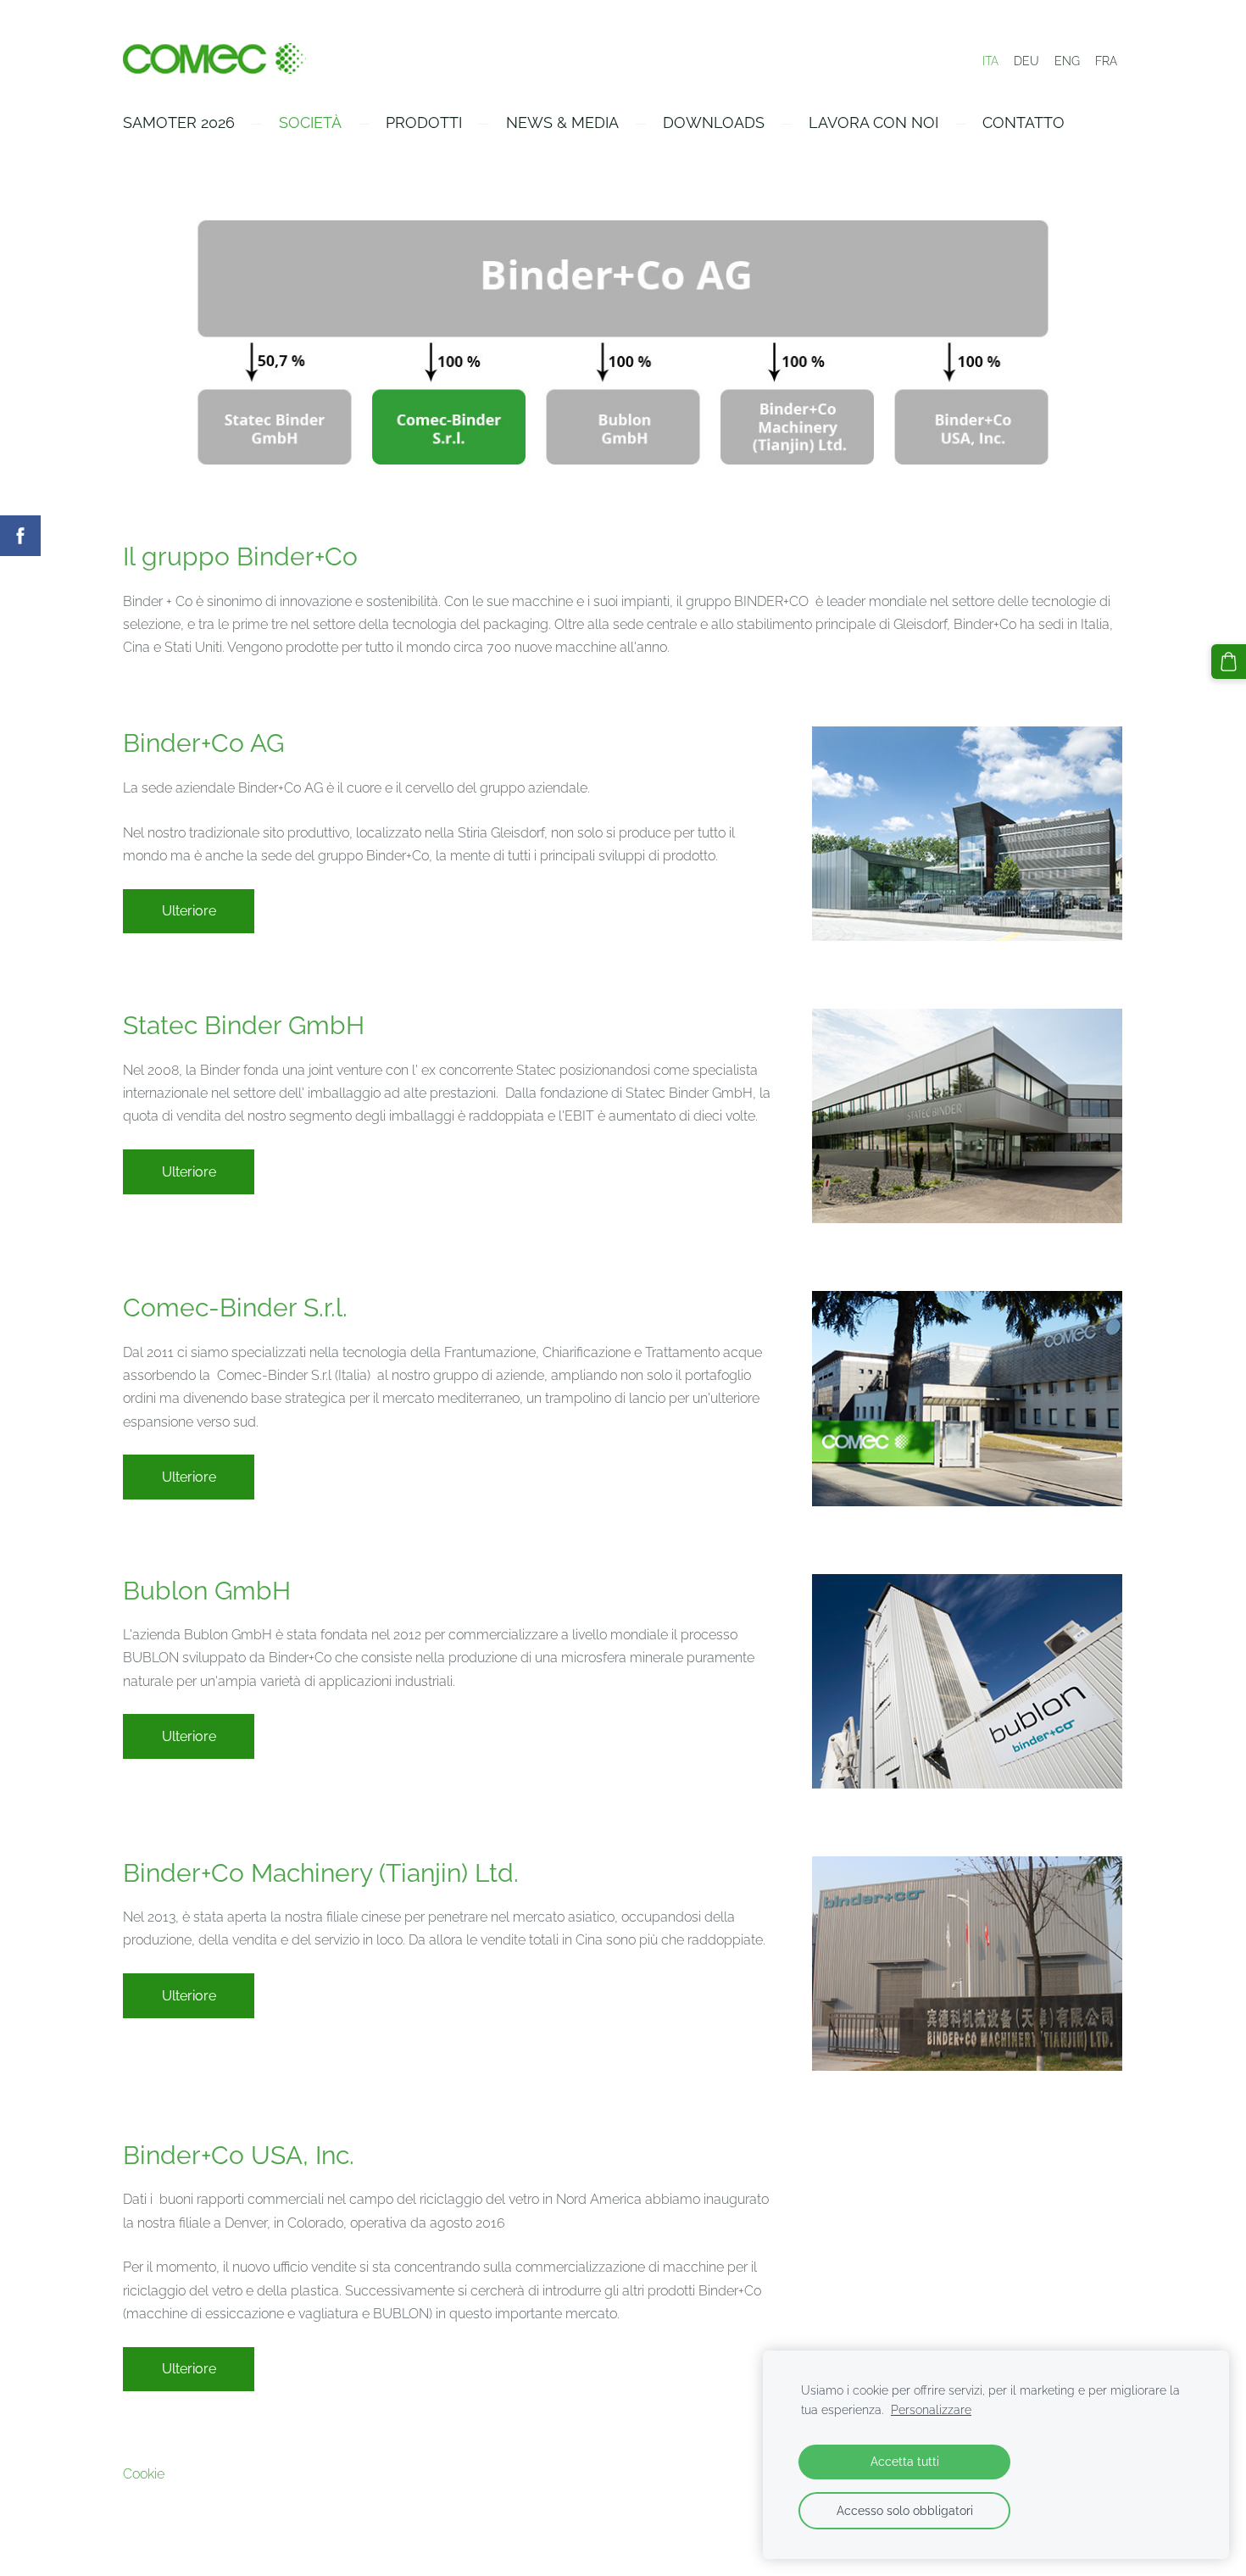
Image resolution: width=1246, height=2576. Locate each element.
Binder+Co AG (203, 743)
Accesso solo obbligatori (905, 2510)
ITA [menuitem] (990, 61)
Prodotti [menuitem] (424, 122)
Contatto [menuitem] (1023, 122)
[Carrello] (1229, 662)
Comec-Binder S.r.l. (235, 1307)
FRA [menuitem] (1106, 61)
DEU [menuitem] (1026, 61)
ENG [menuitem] (1067, 61)
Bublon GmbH (207, 1591)
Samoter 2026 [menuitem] (179, 122)
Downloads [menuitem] (714, 122)
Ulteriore (189, 911)
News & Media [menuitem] (562, 122)
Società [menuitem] (310, 122)
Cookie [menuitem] (144, 2474)
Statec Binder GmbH (244, 1025)
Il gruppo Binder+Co (240, 556)
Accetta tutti (905, 2461)
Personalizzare (931, 2409)
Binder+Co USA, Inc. (239, 2155)
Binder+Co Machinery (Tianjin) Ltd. (321, 1873)
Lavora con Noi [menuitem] (873, 122)
